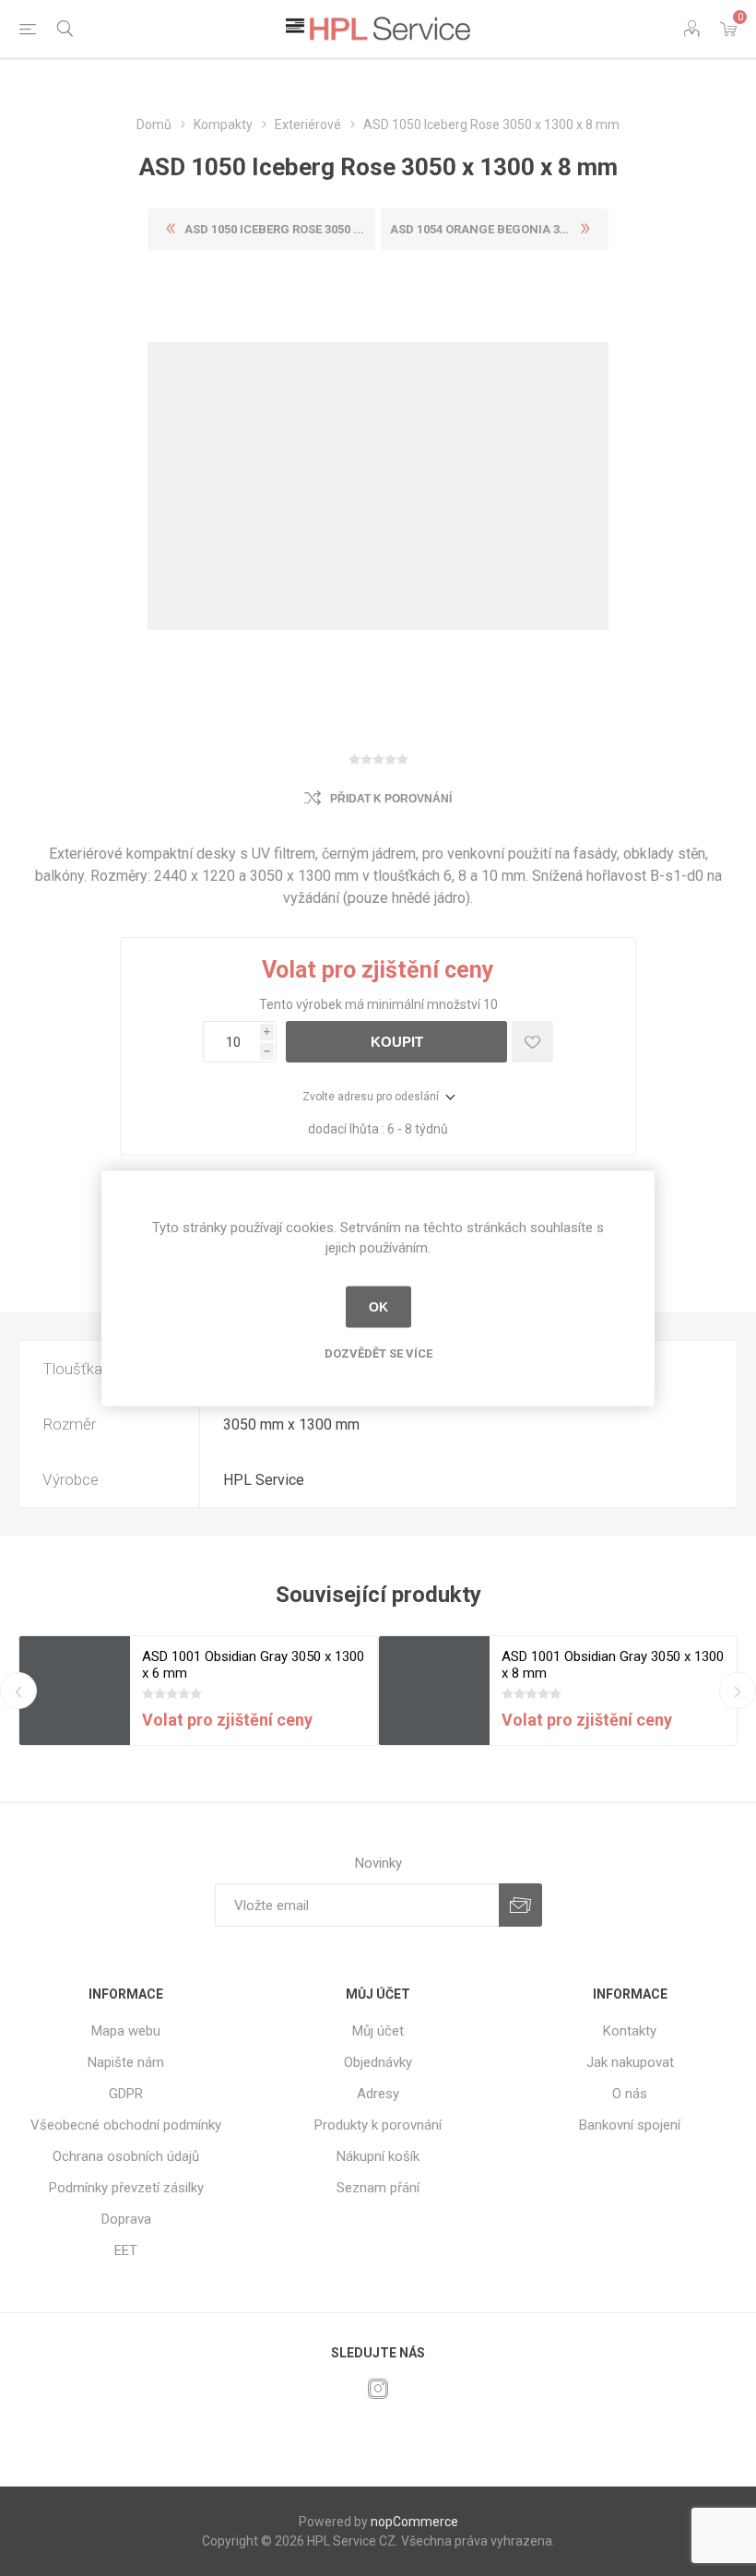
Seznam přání (378, 2188)
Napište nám (126, 2062)
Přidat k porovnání (391, 799)
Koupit (397, 1042)
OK (378, 1307)
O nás (630, 2094)
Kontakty (630, 2031)
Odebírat (520, 1905)
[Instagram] (378, 2389)
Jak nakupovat (630, 2062)
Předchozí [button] (18, 1691)
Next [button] (738, 1691)
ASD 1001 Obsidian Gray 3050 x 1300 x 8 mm (613, 1665)
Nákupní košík (378, 2156)
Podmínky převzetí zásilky (126, 2188)
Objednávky (378, 2062)
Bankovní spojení (630, 2125)
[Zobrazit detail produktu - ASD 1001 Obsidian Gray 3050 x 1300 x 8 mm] (434, 1692)
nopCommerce (414, 2522)
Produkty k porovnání (378, 2125)
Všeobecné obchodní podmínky (126, 2125)
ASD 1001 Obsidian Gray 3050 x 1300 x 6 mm (253, 1665)
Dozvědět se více (378, 1353)
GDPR (126, 2094)
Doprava (126, 2219)
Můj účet (378, 2031)
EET (126, 2250)
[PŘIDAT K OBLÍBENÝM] (532, 1042)
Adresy (378, 2094)
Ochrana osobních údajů (126, 2156)
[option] (198, 1691)
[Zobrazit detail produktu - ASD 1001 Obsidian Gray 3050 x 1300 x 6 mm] (75, 1692)
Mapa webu (126, 2031)
